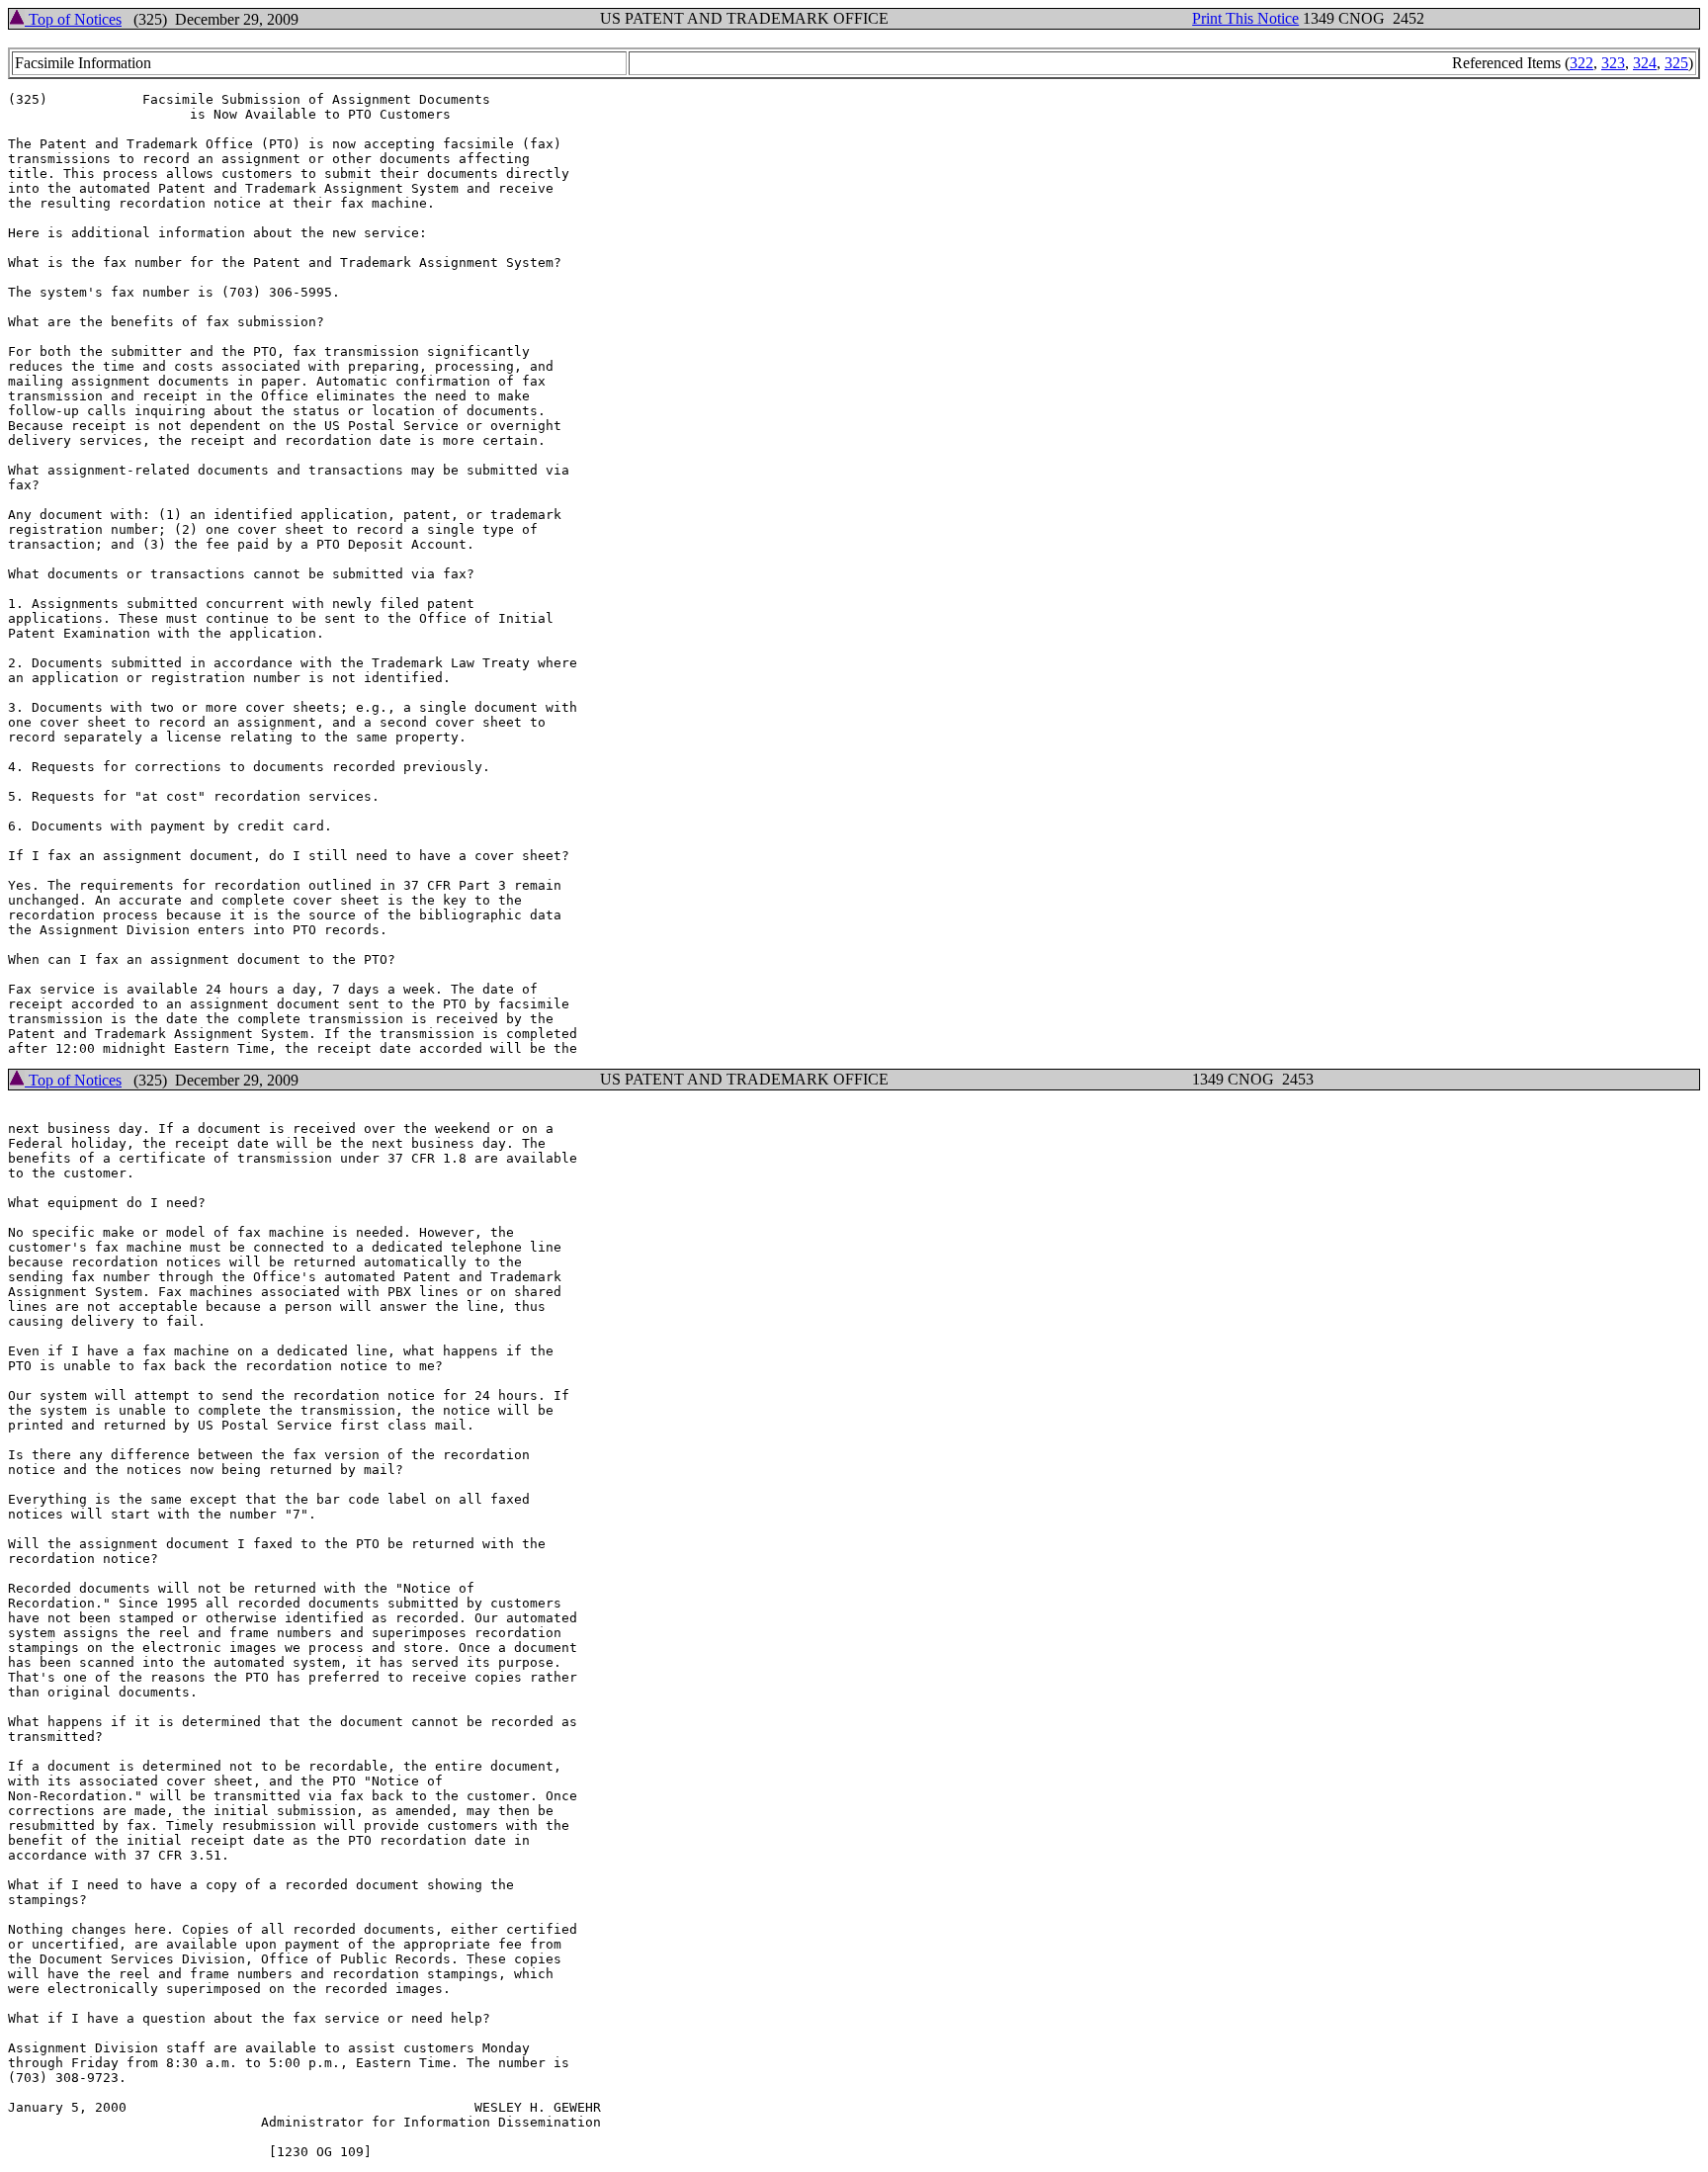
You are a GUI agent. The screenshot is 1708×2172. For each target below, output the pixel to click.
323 (1613, 63)
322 (1581, 63)
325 (1676, 63)
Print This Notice (1245, 18)
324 (1645, 63)
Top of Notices (73, 19)
